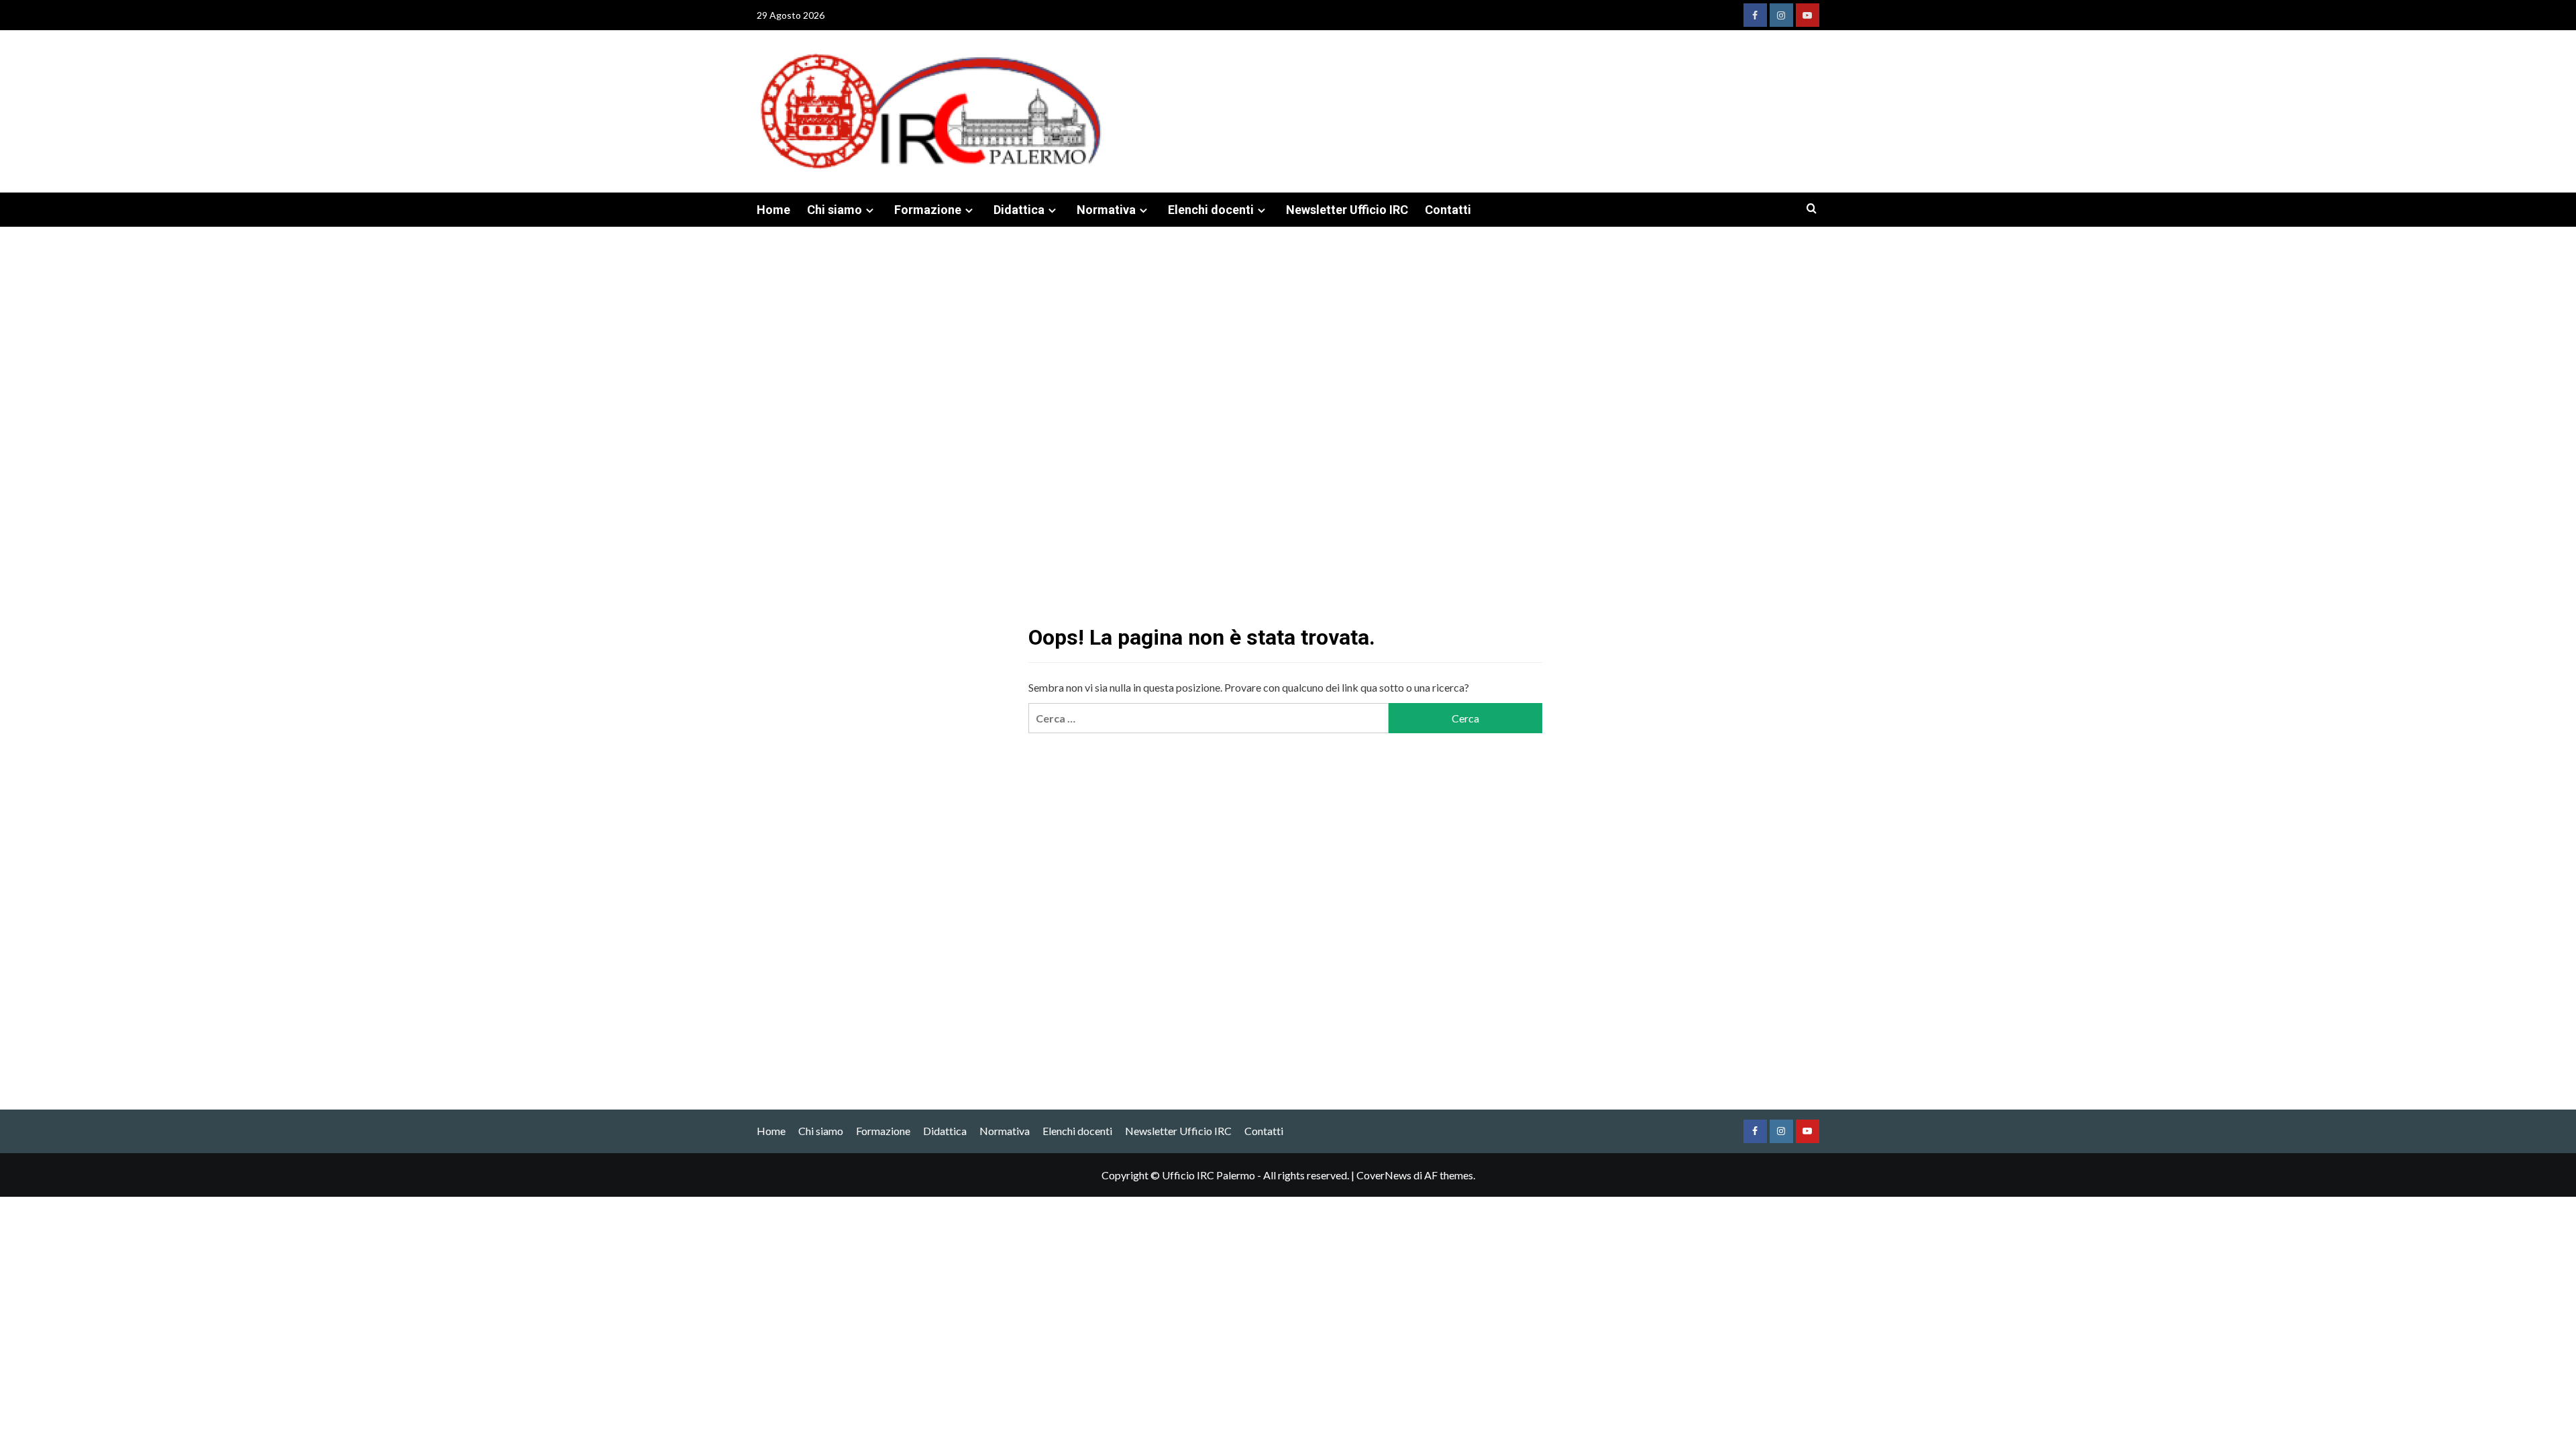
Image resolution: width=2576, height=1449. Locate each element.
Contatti (1448, 210)
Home (773, 210)
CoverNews (1384, 1175)
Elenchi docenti (1211, 210)
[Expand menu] (870, 210)
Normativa (1106, 210)
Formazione (928, 210)
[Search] (1812, 209)
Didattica (1019, 210)
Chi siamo (835, 210)
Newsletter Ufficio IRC (1347, 210)
